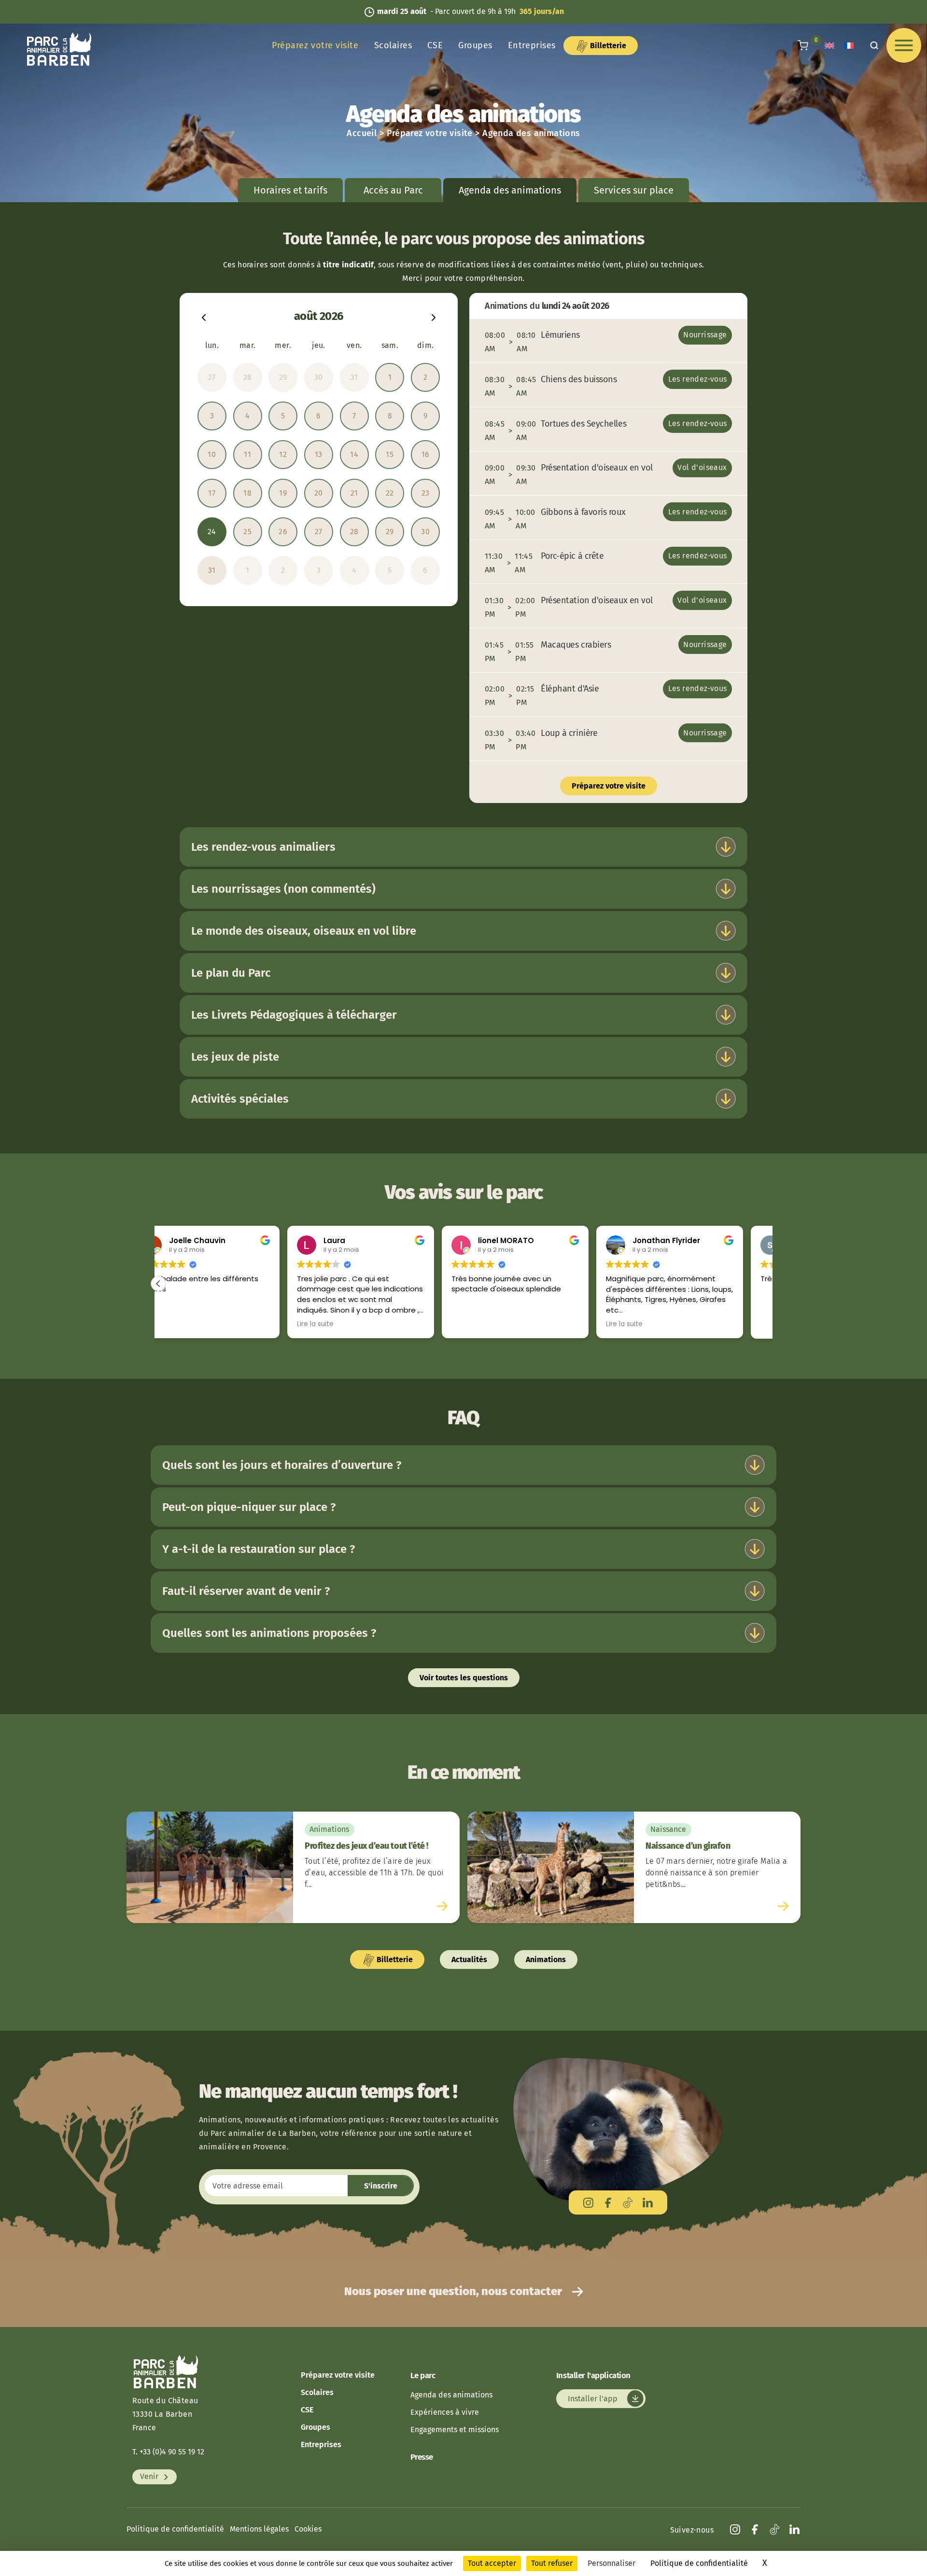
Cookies (308, 2529)
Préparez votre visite (315, 45)
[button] (158, 1284)
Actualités (469, 1960)
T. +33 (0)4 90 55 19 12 (168, 2452)
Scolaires (393, 45)
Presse (422, 2457)
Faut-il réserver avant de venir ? (246, 1591)
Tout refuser (552, 2563)
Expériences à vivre (445, 2412)
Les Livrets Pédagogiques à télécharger (294, 1015)
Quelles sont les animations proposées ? (269, 1633)
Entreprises (532, 45)
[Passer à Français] (849, 46)
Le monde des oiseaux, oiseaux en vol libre (304, 931)
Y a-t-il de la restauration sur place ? (259, 1549)
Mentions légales (259, 2529)
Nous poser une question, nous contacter (454, 2291)
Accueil (362, 133)
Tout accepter (492, 2563)
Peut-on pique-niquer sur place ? (249, 1507)
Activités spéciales (240, 1099)
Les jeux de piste (235, 1057)
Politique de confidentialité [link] (699, 2563)
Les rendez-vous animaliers (263, 847)
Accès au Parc (393, 190)
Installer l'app (594, 2399)
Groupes (475, 45)
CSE (435, 45)
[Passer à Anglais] (829, 46)
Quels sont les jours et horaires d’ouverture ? (282, 1465)
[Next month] (434, 316)
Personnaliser (611, 2563)
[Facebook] (608, 2202)
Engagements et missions (455, 2430)
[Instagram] (588, 2202)
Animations (546, 1960)
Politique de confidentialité (175, 2529)
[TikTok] (628, 2202)
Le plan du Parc (231, 973)
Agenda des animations (451, 2395)
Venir (150, 2477)
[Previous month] (204, 316)
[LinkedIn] (648, 2202)
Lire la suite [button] (186, 1324)
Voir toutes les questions (464, 1678)
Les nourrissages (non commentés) (283, 889)
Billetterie (607, 46)
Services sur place (634, 190)
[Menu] (904, 45)
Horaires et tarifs (290, 190)
